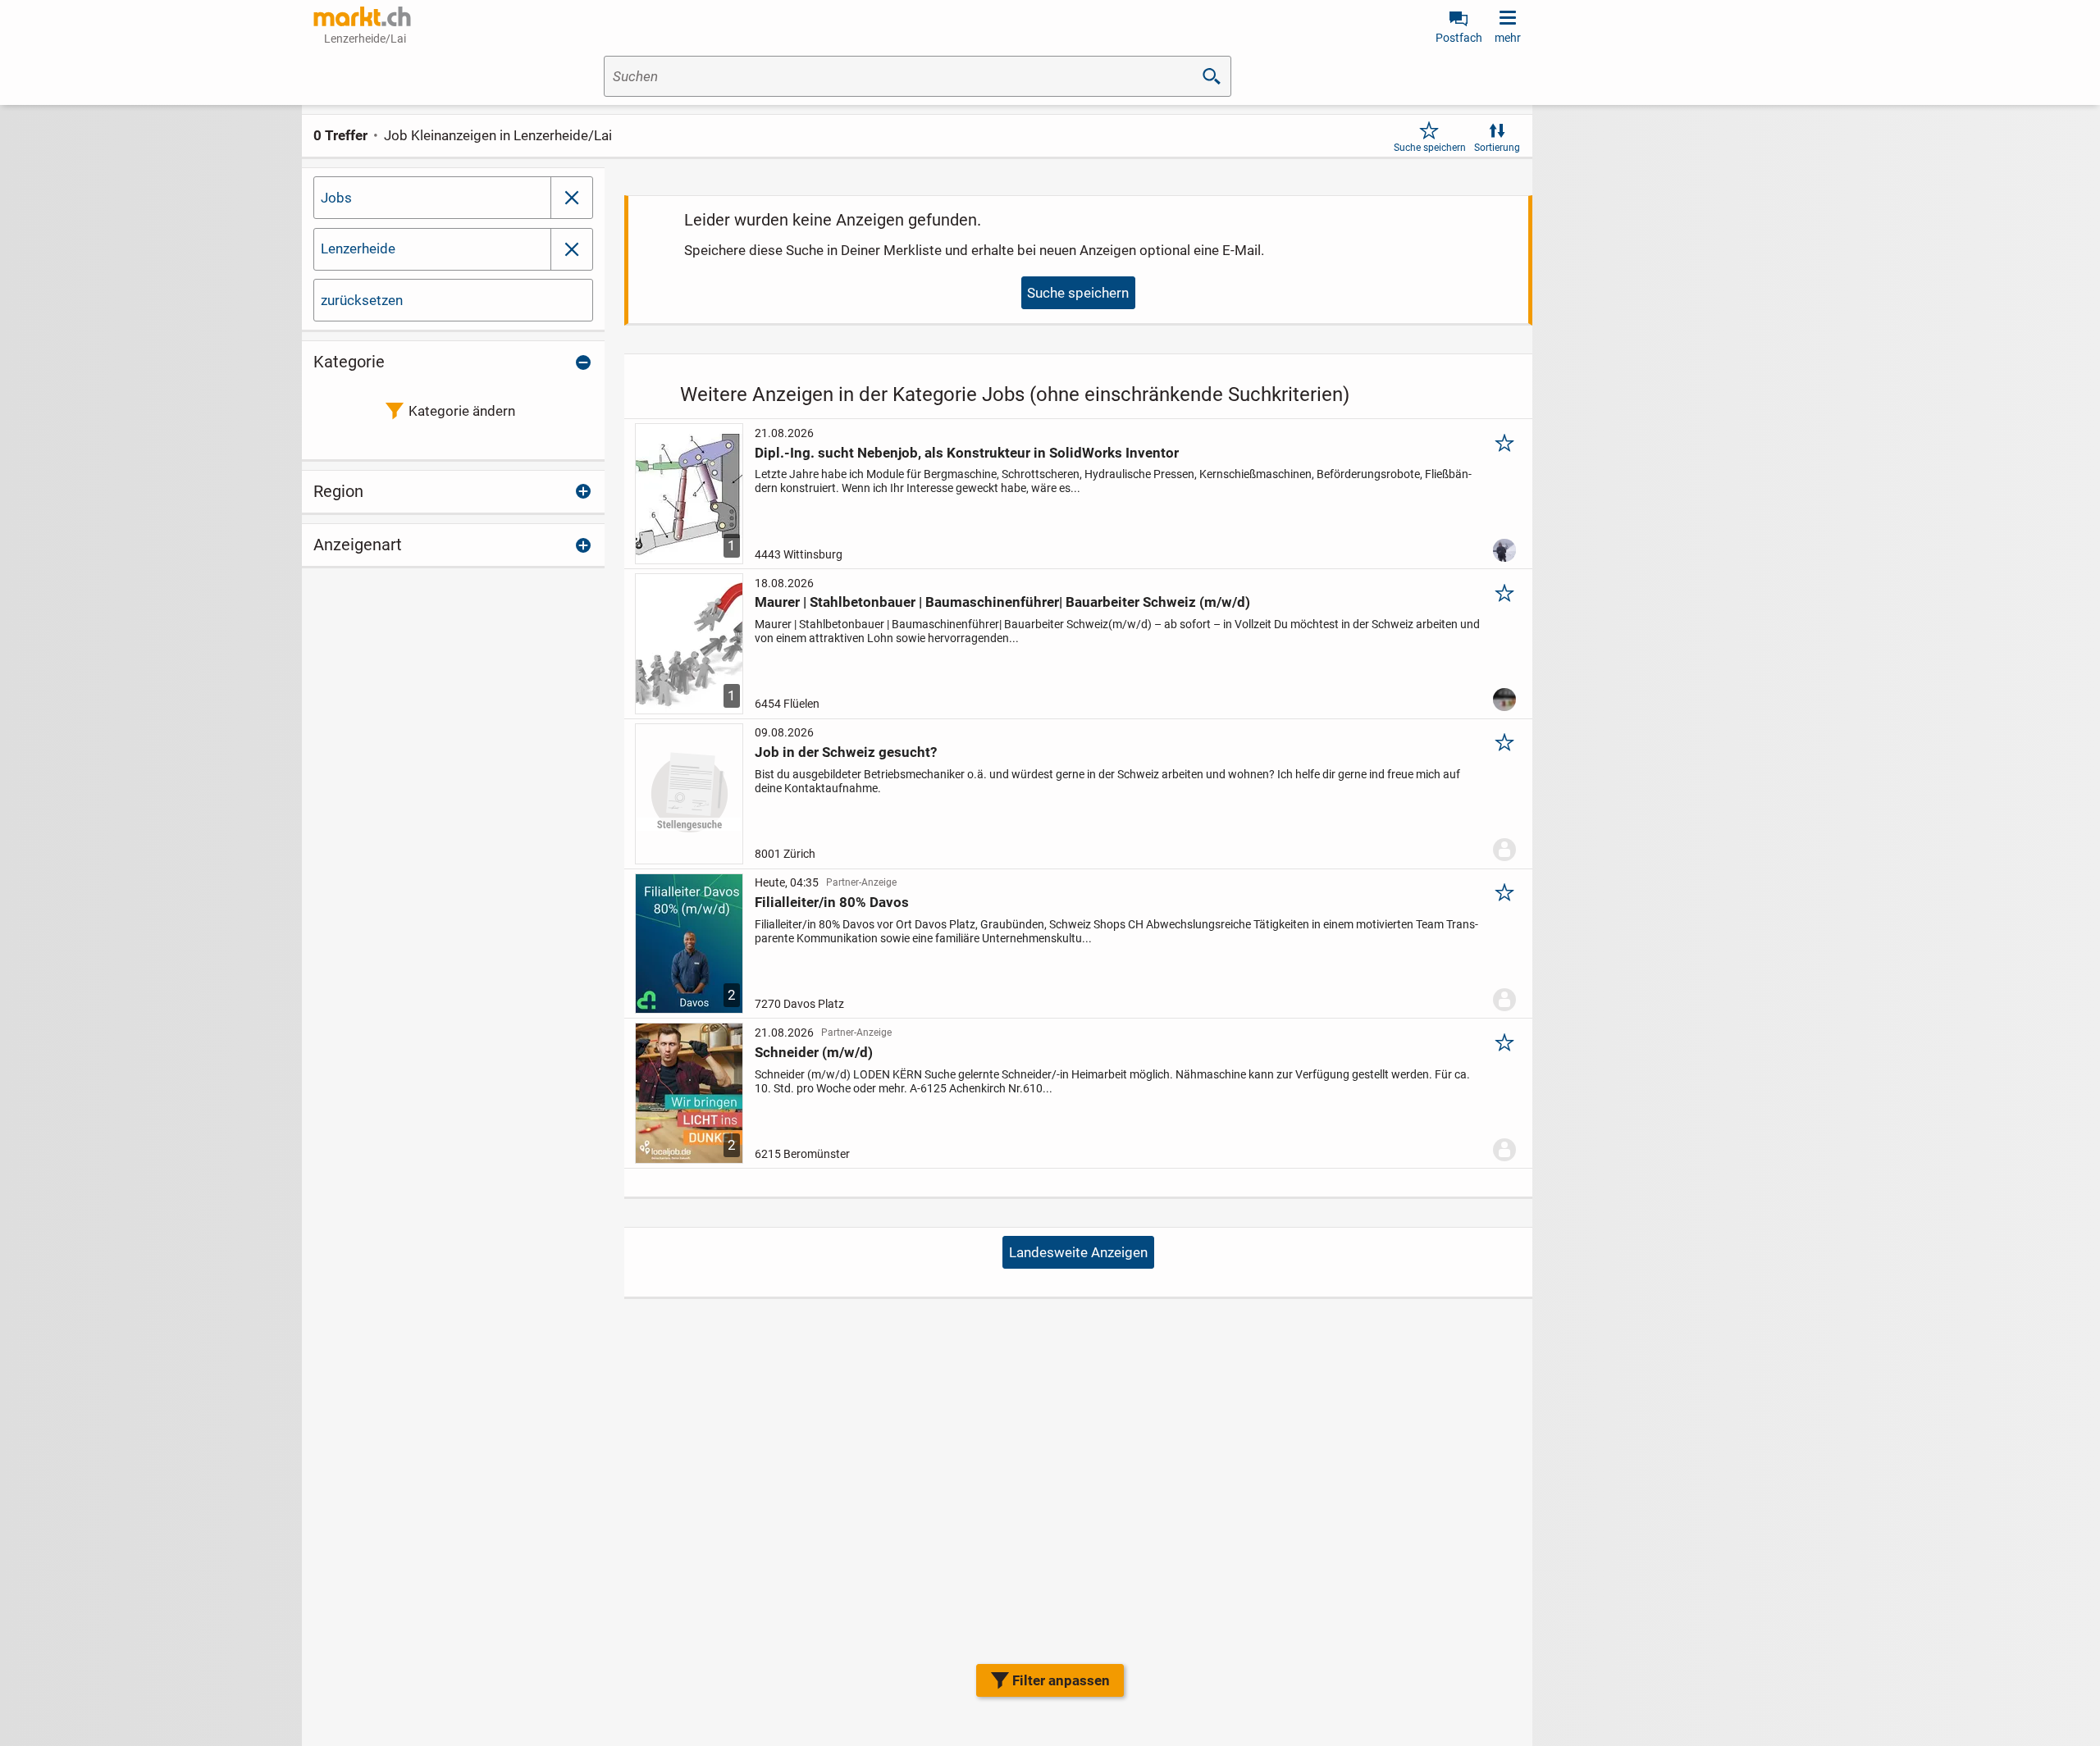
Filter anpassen (1061, 1680)
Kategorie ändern (462, 411)
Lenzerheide (358, 248)
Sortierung (1497, 148)
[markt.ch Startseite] (363, 16)
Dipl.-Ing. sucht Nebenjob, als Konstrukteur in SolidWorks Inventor (967, 453)
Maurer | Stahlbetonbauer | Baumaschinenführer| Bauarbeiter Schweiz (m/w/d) (1002, 602)
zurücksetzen (362, 300)
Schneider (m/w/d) (814, 1052)
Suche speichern (1430, 148)
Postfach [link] (1459, 38)
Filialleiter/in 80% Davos (832, 902)
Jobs (336, 198)
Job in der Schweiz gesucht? (846, 752)
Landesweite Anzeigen (1078, 1252)
